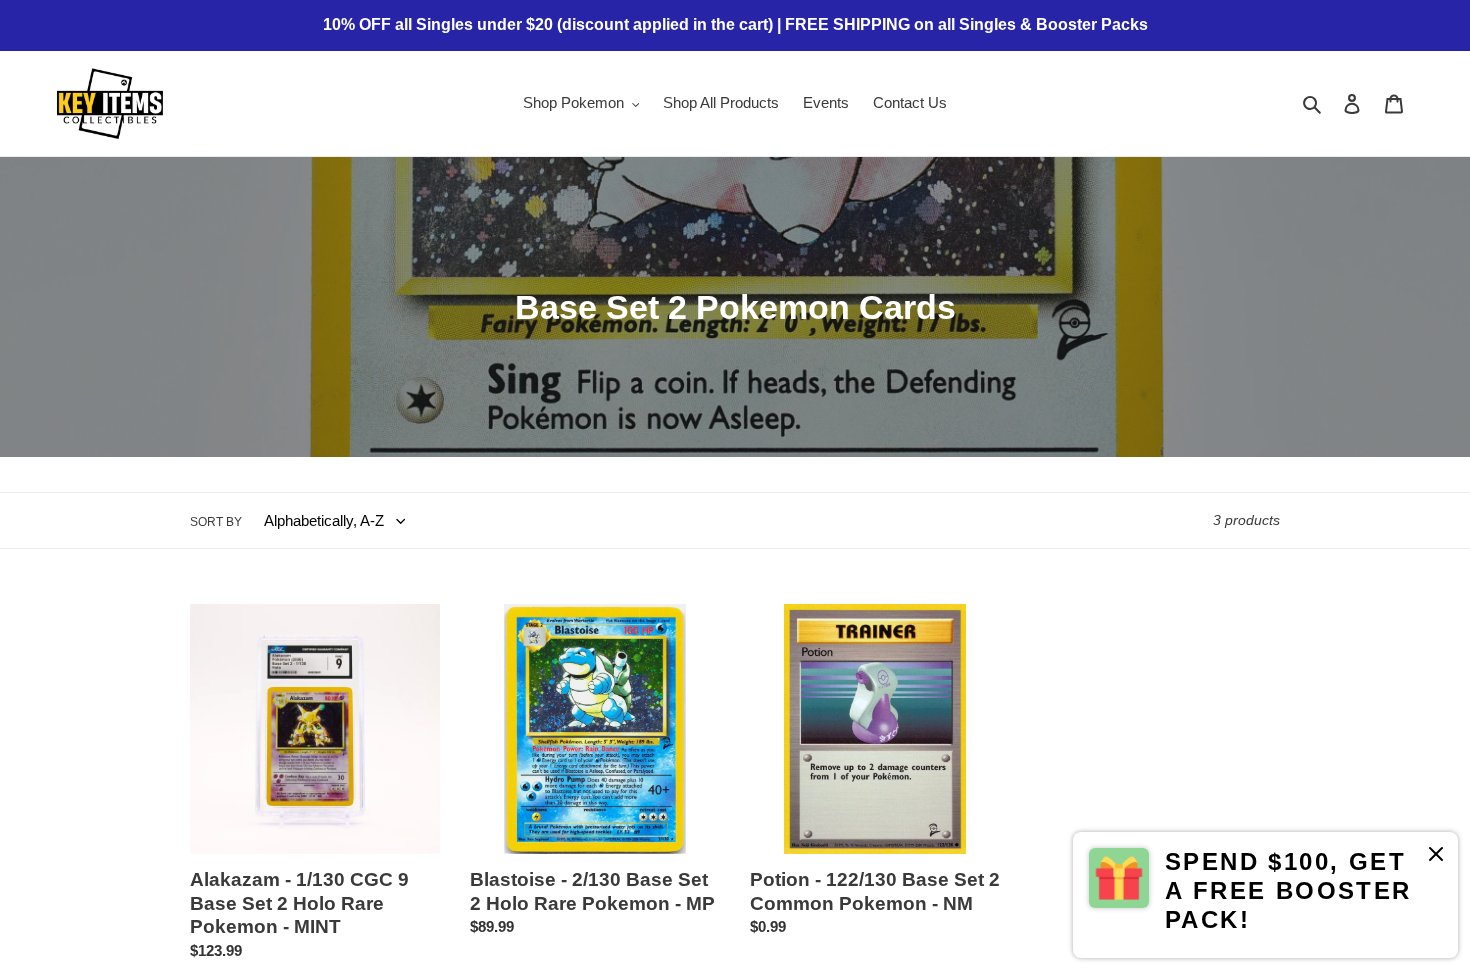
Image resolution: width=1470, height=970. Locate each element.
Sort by (216, 522)
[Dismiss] (1436, 857)
